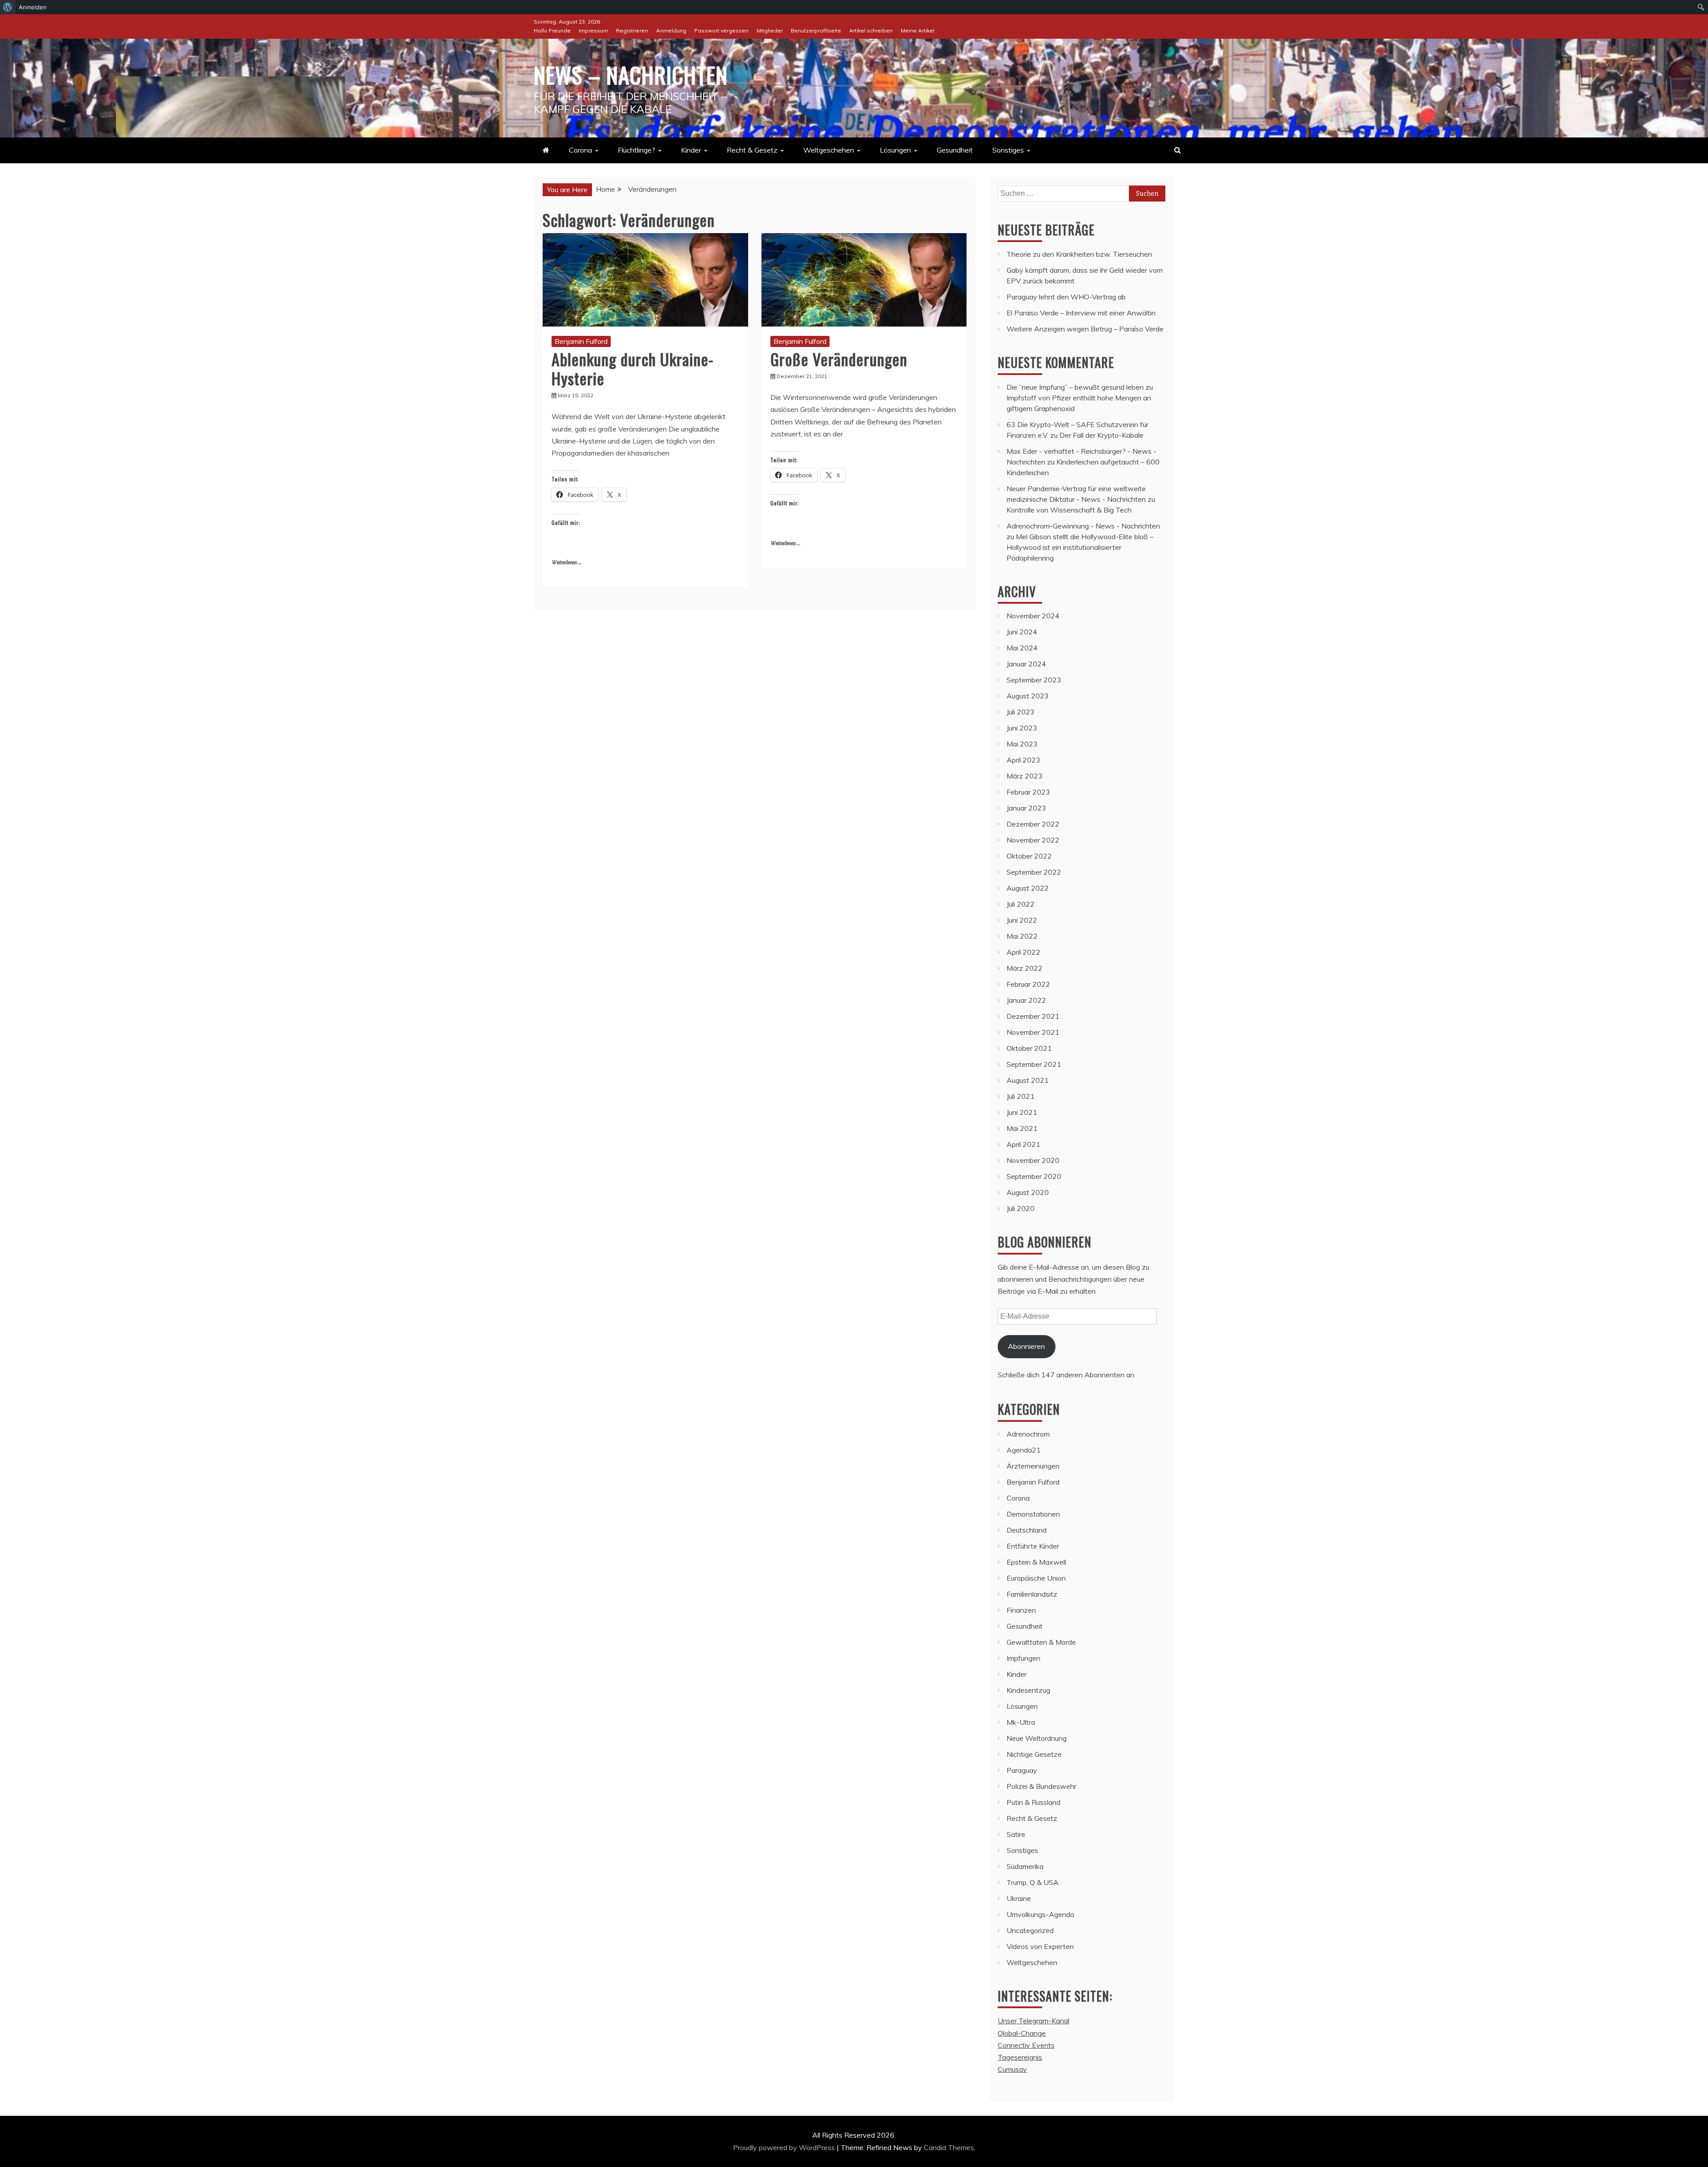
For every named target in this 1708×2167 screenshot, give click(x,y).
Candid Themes (949, 2147)
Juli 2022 (1021, 904)
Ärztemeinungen (1033, 1466)
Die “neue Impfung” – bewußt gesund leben (1075, 387)
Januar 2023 (1026, 808)
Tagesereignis (1020, 2057)
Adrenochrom (1028, 1434)
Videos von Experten (1040, 1946)
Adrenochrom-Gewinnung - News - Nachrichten (1083, 526)
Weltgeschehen (829, 150)
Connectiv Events (1026, 2045)
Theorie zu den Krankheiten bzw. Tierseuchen (1079, 254)
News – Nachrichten (631, 74)
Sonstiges (1008, 150)
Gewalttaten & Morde (1041, 1642)
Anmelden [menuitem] (33, 7)
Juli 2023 (1021, 712)
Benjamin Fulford (581, 341)
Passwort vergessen (721, 30)
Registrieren (632, 30)
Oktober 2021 (1029, 1048)
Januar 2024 (1026, 664)
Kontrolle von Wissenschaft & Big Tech (1069, 510)
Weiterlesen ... (566, 563)
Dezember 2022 (1033, 824)
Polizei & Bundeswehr (1041, 1786)
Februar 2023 (1028, 792)
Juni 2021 (1022, 1112)
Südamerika (1025, 1866)
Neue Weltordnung (1037, 1738)
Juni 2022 (1022, 920)
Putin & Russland (1033, 1802)
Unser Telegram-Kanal (1033, 2021)
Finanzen (1021, 1610)
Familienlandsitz (1032, 1594)
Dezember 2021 (1033, 1016)
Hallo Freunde (552, 30)
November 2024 (1033, 616)
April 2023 (1023, 760)
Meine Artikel (918, 30)
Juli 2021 (1021, 1096)
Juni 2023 (1022, 728)
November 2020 (1033, 1160)
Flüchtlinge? (636, 150)
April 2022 (1023, 952)
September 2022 (1034, 872)
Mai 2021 (1022, 1128)
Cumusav (1012, 2069)
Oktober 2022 (1029, 856)
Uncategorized (1030, 1930)
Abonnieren (1026, 1346)
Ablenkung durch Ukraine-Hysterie (632, 368)
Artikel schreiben (871, 30)
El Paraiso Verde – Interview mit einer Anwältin (1081, 313)
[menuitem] (8, 7)
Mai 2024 (1022, 648)
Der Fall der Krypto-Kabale (1102, 435)
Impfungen (1023, 1658)
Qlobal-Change (1022, 2033)
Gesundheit (955, 150)
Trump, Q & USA (1033, 1882)
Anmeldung (671, 30)
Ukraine (1019, 1898)
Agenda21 (1024, 1450)
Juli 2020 (1021, 1208)
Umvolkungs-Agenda (1040, 1914)
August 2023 (1028, 696)
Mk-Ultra (1021, 1722)
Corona (580, 150)
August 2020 (1028, 1192)
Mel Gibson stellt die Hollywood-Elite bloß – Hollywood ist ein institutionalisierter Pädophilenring (1080, 547)
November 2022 (1033, 840)
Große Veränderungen (839, 359)
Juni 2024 (1022, 632)
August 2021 (1028, 1080)
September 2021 (1034, 1064)
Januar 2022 (1026, 1000)
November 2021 (1033, 1032)
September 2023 (1034, 680)
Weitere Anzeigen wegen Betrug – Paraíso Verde (1085, 329)
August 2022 (1028, 888)
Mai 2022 (1022, 936)
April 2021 (1023, 1144)
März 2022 (1025, 968)
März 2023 (1025, 776)
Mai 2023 (1022, 744)
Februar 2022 (1028, 984)
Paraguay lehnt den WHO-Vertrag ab (1066, 297)
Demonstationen (1033, 1514)
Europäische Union (1036, 1578)
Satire (1016, 1834)
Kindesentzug (1028, 1690)
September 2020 (1034, 1176)
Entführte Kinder (1033, 1546)
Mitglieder (770, 30)
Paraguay (1022, 1770)
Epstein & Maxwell (1036, 1562)
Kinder (691, 150)
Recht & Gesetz (752, 150)
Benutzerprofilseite (816, 30)
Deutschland (1027, 1530)
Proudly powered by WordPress (785, 2147)
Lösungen (895, 150)
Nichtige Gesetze (1034, 1754)
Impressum (593, 30)
